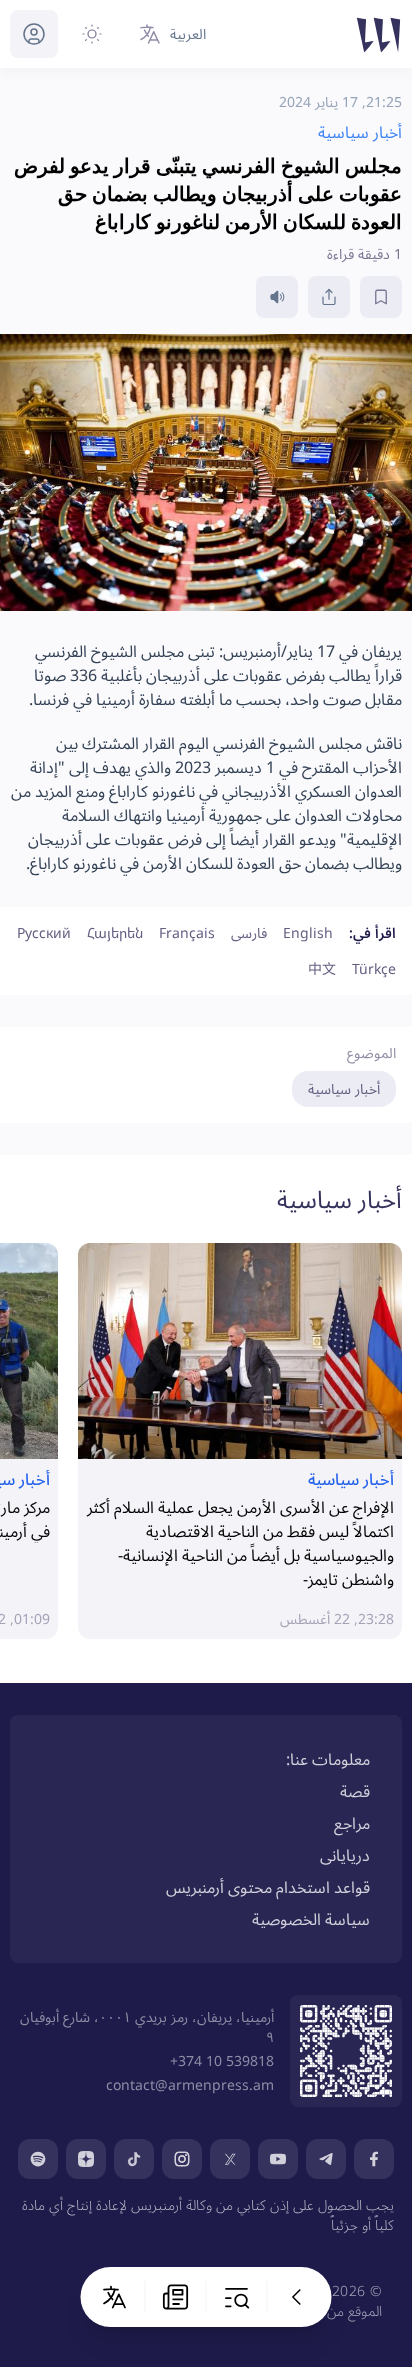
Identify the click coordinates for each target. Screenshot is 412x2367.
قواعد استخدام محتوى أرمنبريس (268, 1887)
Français (187, 932)
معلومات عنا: (328, 1759)
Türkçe (374, 968)
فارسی (249, 932)
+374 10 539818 (222, 2060)
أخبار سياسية (344, 1088)
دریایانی (345, 1855)
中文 (322, 968)
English (308, 932)
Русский (44, 932)
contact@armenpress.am (190, 2084)
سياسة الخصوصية (311, 1919)
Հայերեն (115, 932)
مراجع (352, 1823)
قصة (355, 1791)
